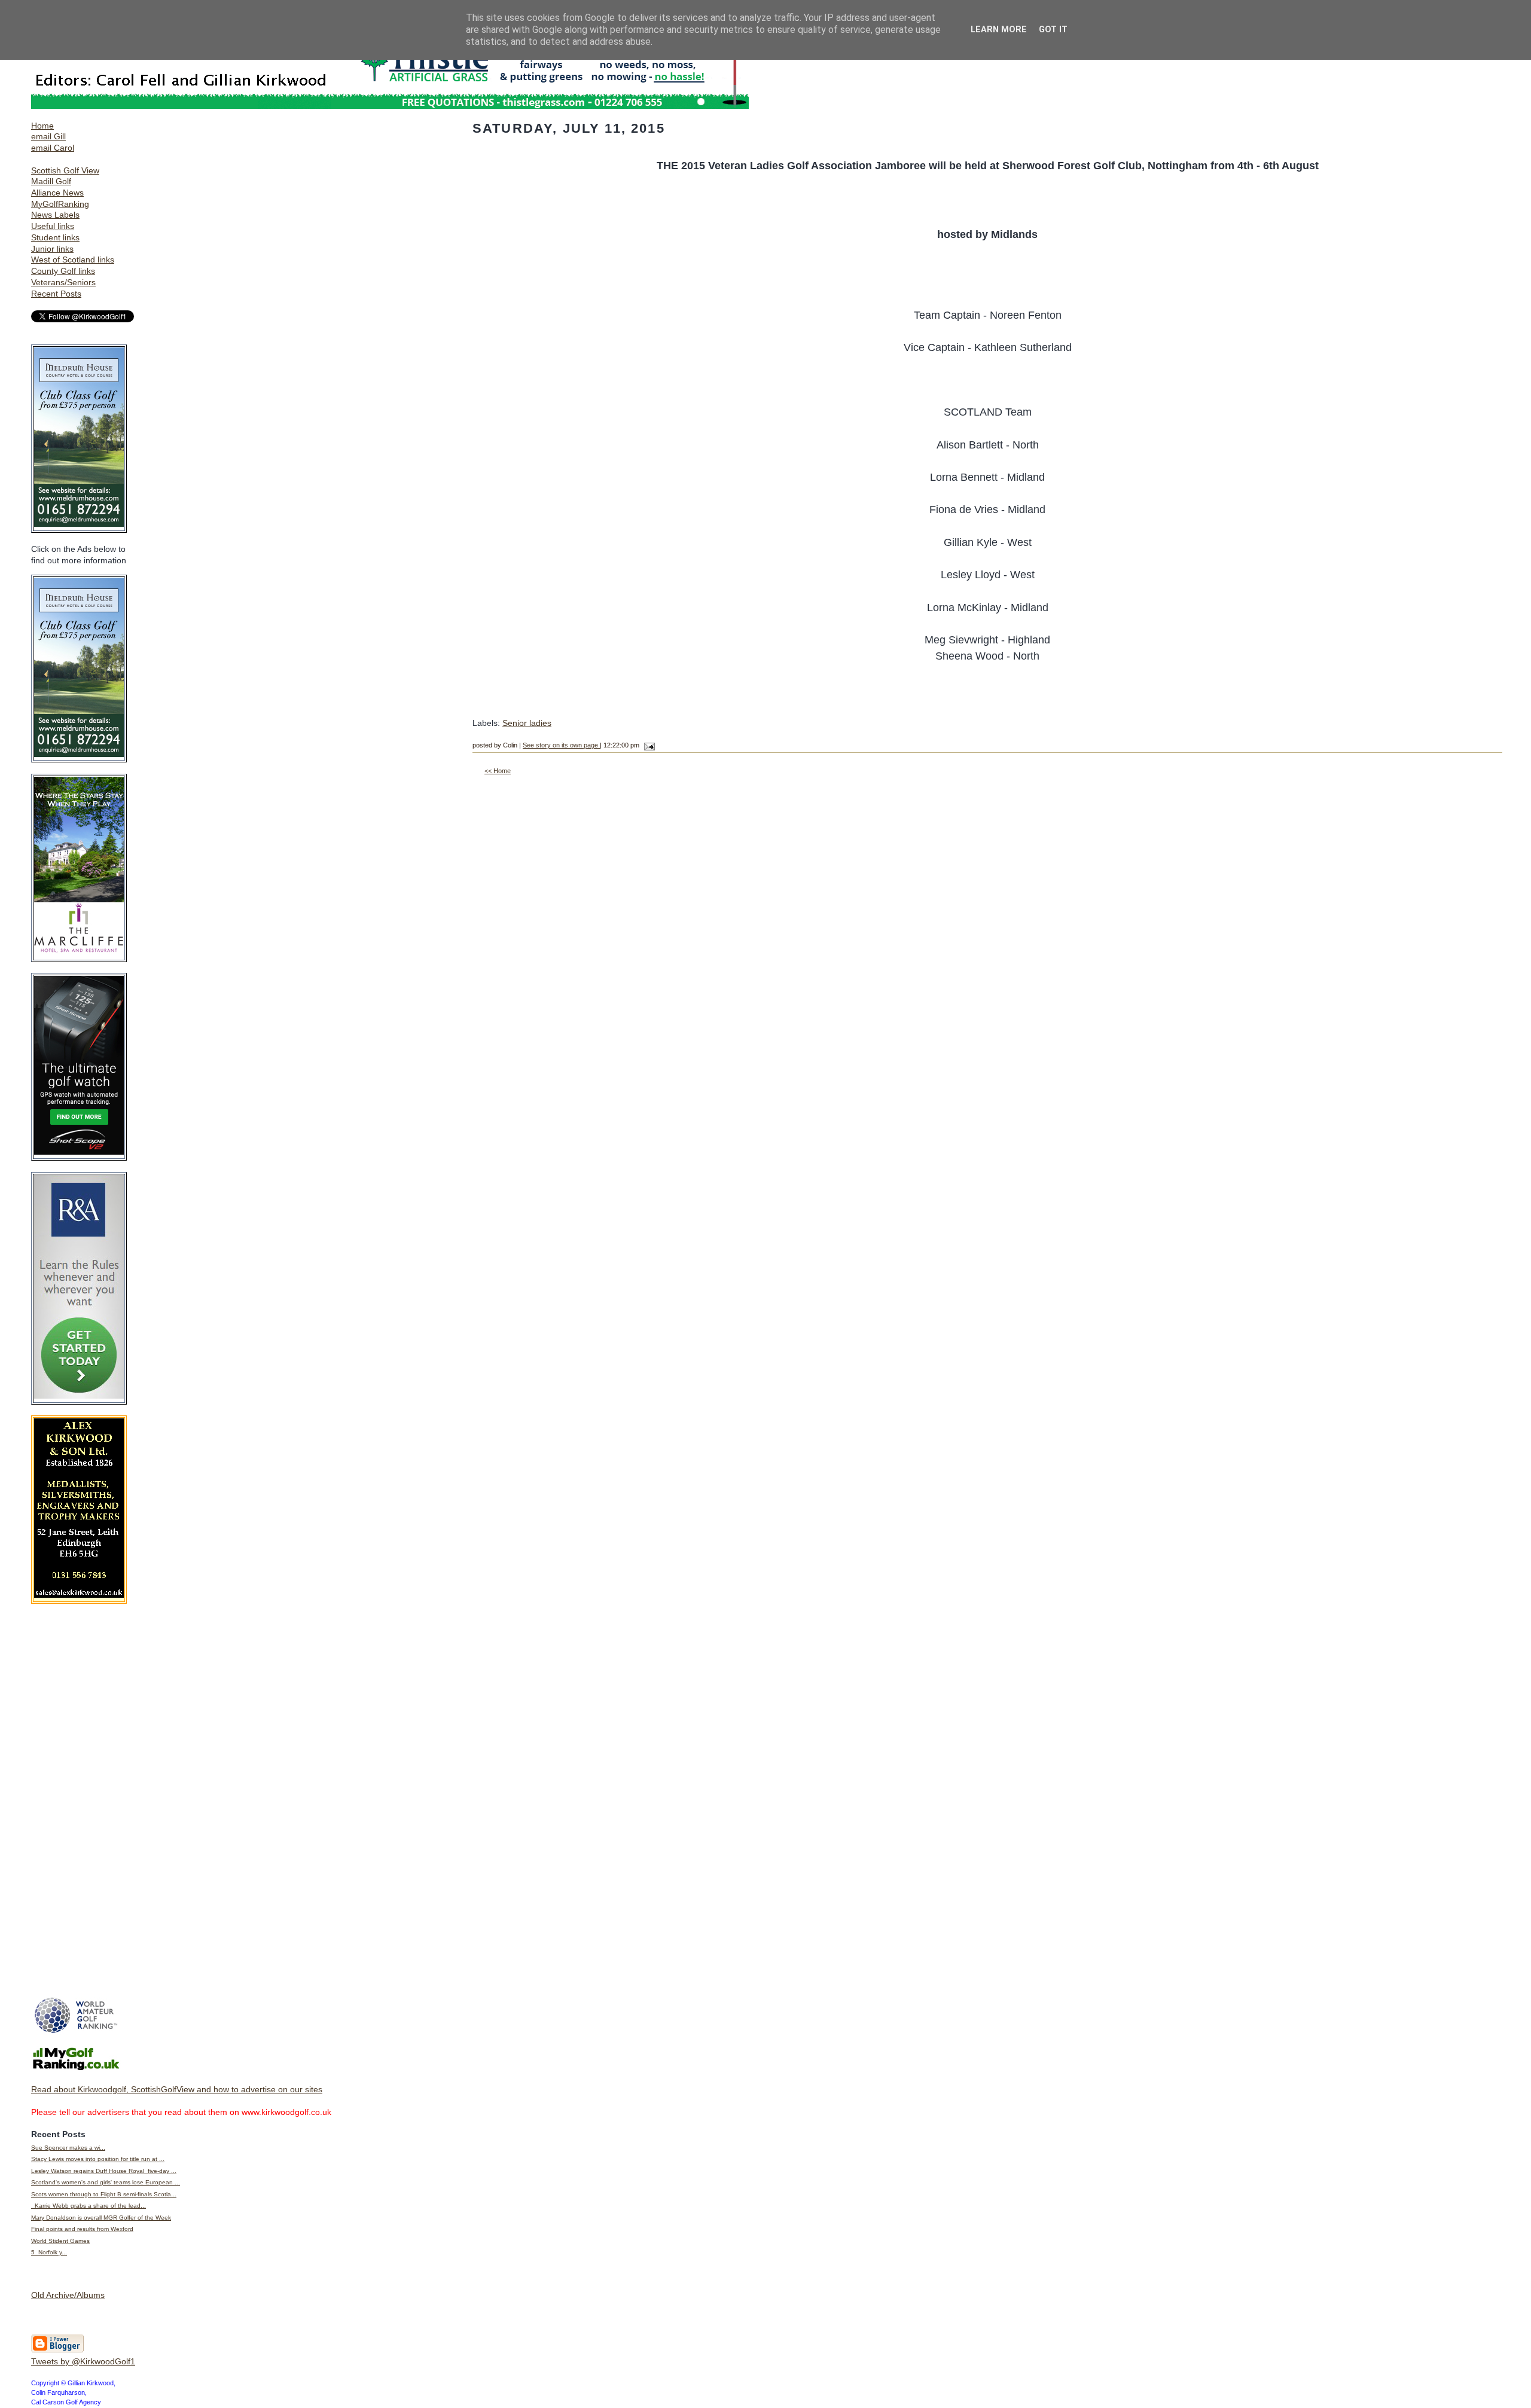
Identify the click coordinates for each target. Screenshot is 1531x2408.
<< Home (498, 771)
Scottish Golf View (65, 170)
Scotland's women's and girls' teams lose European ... (106, 2182)
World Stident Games (60, 2241)
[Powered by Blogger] (57, 2350)
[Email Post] (648, 745)
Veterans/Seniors (63, 282)
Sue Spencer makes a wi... (68, 2148)
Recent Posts (56, 294)
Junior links (52, 249)
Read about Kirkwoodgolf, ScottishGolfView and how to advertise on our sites (177, 2089)
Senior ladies (527, 723)
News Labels (55, 215)
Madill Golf (51, 181)
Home (42, 126)
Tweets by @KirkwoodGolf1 (83, 2361)
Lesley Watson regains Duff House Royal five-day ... (104, 2171)
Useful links (53, 226)
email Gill (48, 136)
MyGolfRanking (60, 204)
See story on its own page (561, 745)
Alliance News (57, 193)
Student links (55, 237)
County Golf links (63, 271)
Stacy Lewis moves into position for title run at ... (98, 2159)
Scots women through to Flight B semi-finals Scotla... (104, 2194)
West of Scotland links (73, 260)
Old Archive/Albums (68, 2295)
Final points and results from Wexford (82, 2229)
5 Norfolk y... (49, 2252)
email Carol (53, 148)
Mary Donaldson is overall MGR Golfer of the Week (101, 2218)
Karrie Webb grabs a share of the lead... (89, 2206)
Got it (1053, 30)
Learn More (999, 30)
